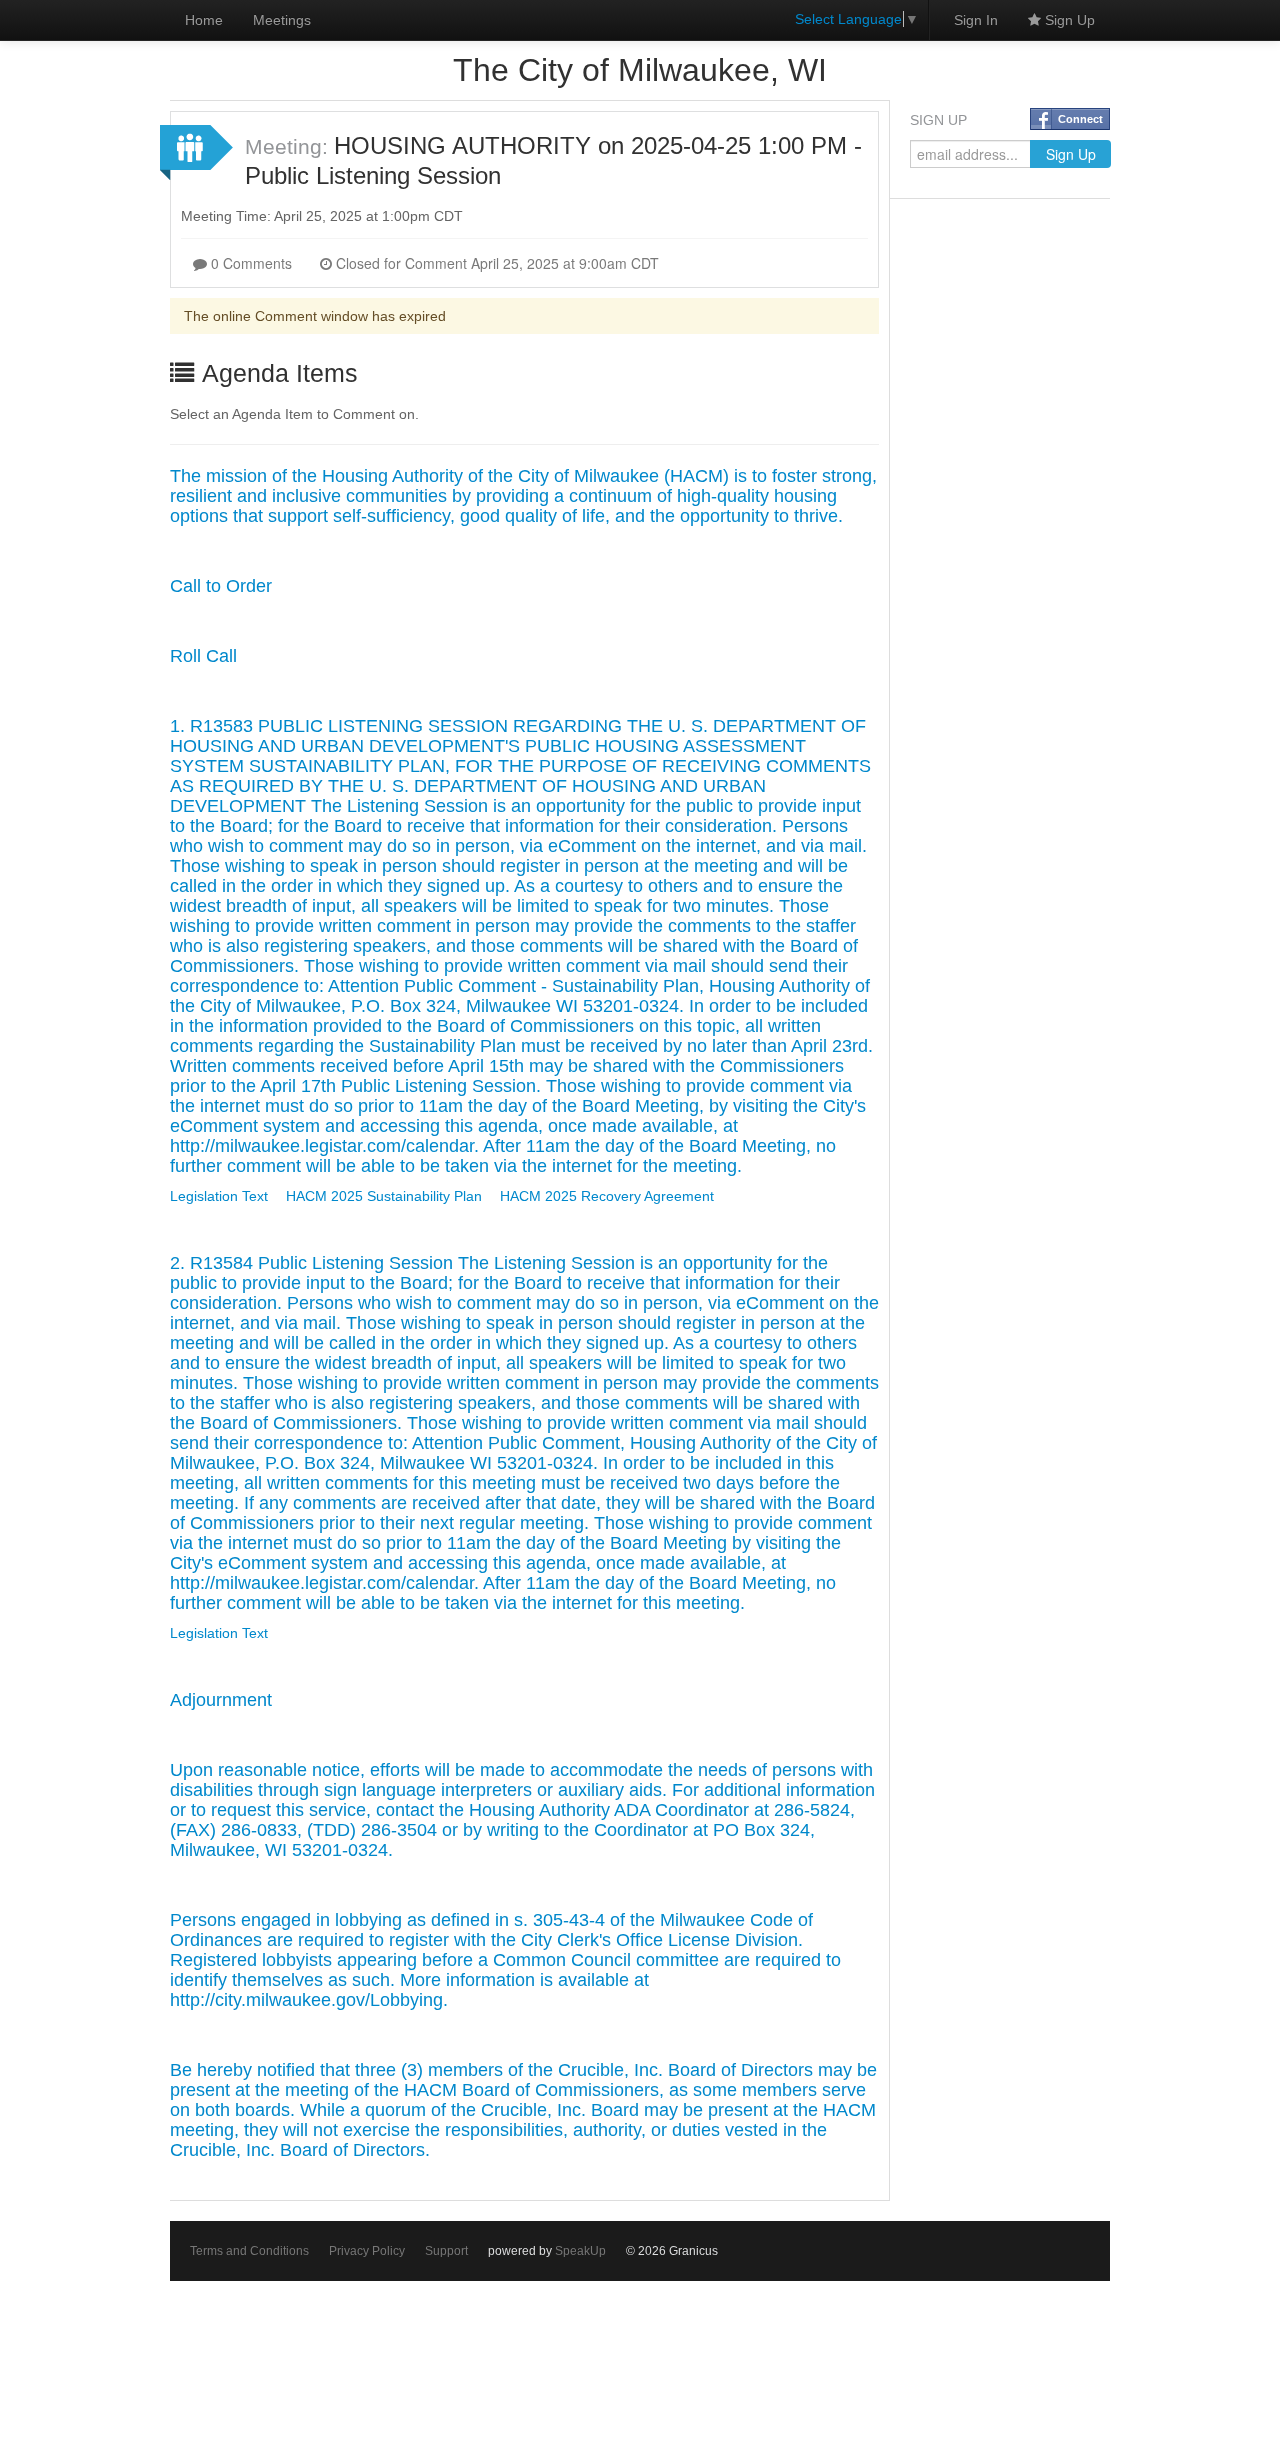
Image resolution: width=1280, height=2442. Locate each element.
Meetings (282, 20)
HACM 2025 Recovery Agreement (607, 1196)
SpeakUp (580, 2251)
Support (446, 2251)
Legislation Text (219, 1196)
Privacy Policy (367, 2251)
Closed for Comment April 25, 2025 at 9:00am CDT (495, 263)
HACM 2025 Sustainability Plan (384, 1196)
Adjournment (221, 1700)
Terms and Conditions (249, 2251)
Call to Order (221, 586)
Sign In (976, 20)
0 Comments (249, 263)
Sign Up (1068, 20)
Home (204, 20)
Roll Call (203, 656)
